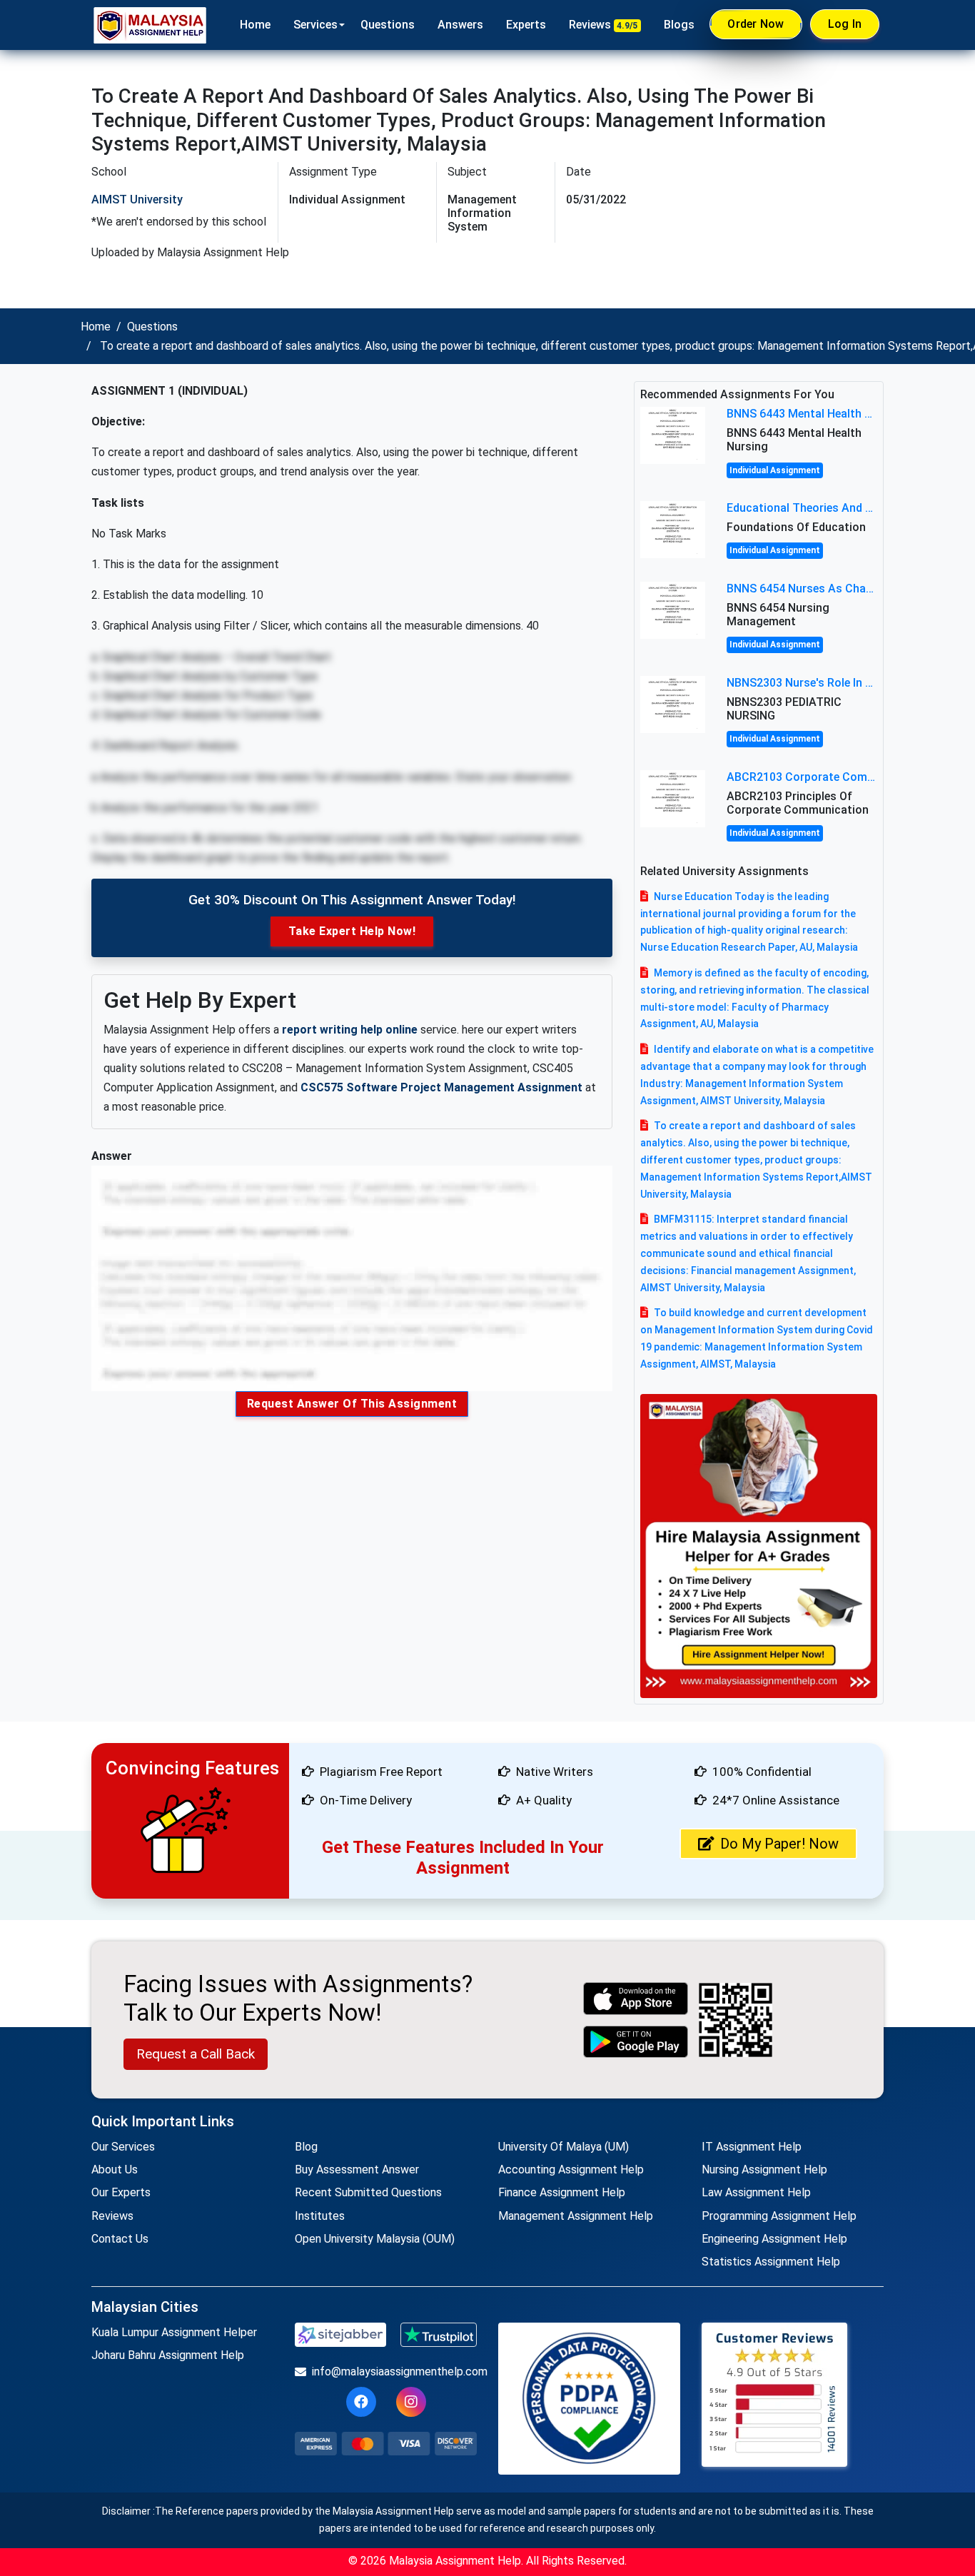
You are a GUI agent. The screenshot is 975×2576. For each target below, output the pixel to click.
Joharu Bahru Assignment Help (168, 2355)
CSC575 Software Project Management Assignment (441, 1087)
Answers (460, 25)
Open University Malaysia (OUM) (375, 2239)
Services (315, 25)
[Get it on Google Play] (636, 2042)
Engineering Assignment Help (774, 2239)
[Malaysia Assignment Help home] (150, 25)
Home (255, 25)
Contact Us (120, 2239)
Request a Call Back (196, 2054)
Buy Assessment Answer (357, 2170)
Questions (388, 25)
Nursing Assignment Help (764, 2170)
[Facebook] (361, 2402)
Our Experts (121, 2192)
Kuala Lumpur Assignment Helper (174, 2332)
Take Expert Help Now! (352, 931)
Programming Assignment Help (779, 2216)
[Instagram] (411, 2402)
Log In (845, 24)
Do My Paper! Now (779, 1844)
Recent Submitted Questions (368, 2192)
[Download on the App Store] (636, 1998)
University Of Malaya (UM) (564, 2147)
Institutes (320, 2216)
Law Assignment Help (756, 2192)
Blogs (679, 25)
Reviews (603, 25)
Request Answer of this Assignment (352, 1404)
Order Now (756, 24)
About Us (115, 2170)
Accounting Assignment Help (571, 2170)
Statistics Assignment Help (771, 2262)
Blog (306, 2147)
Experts (526, 25)
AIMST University (137, 199)
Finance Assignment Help (562, 2192)
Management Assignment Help (576, 2216)
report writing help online (350, 1030)
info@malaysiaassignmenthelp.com (394, 2372)
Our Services (123, 2147)
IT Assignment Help (752, 2147)
